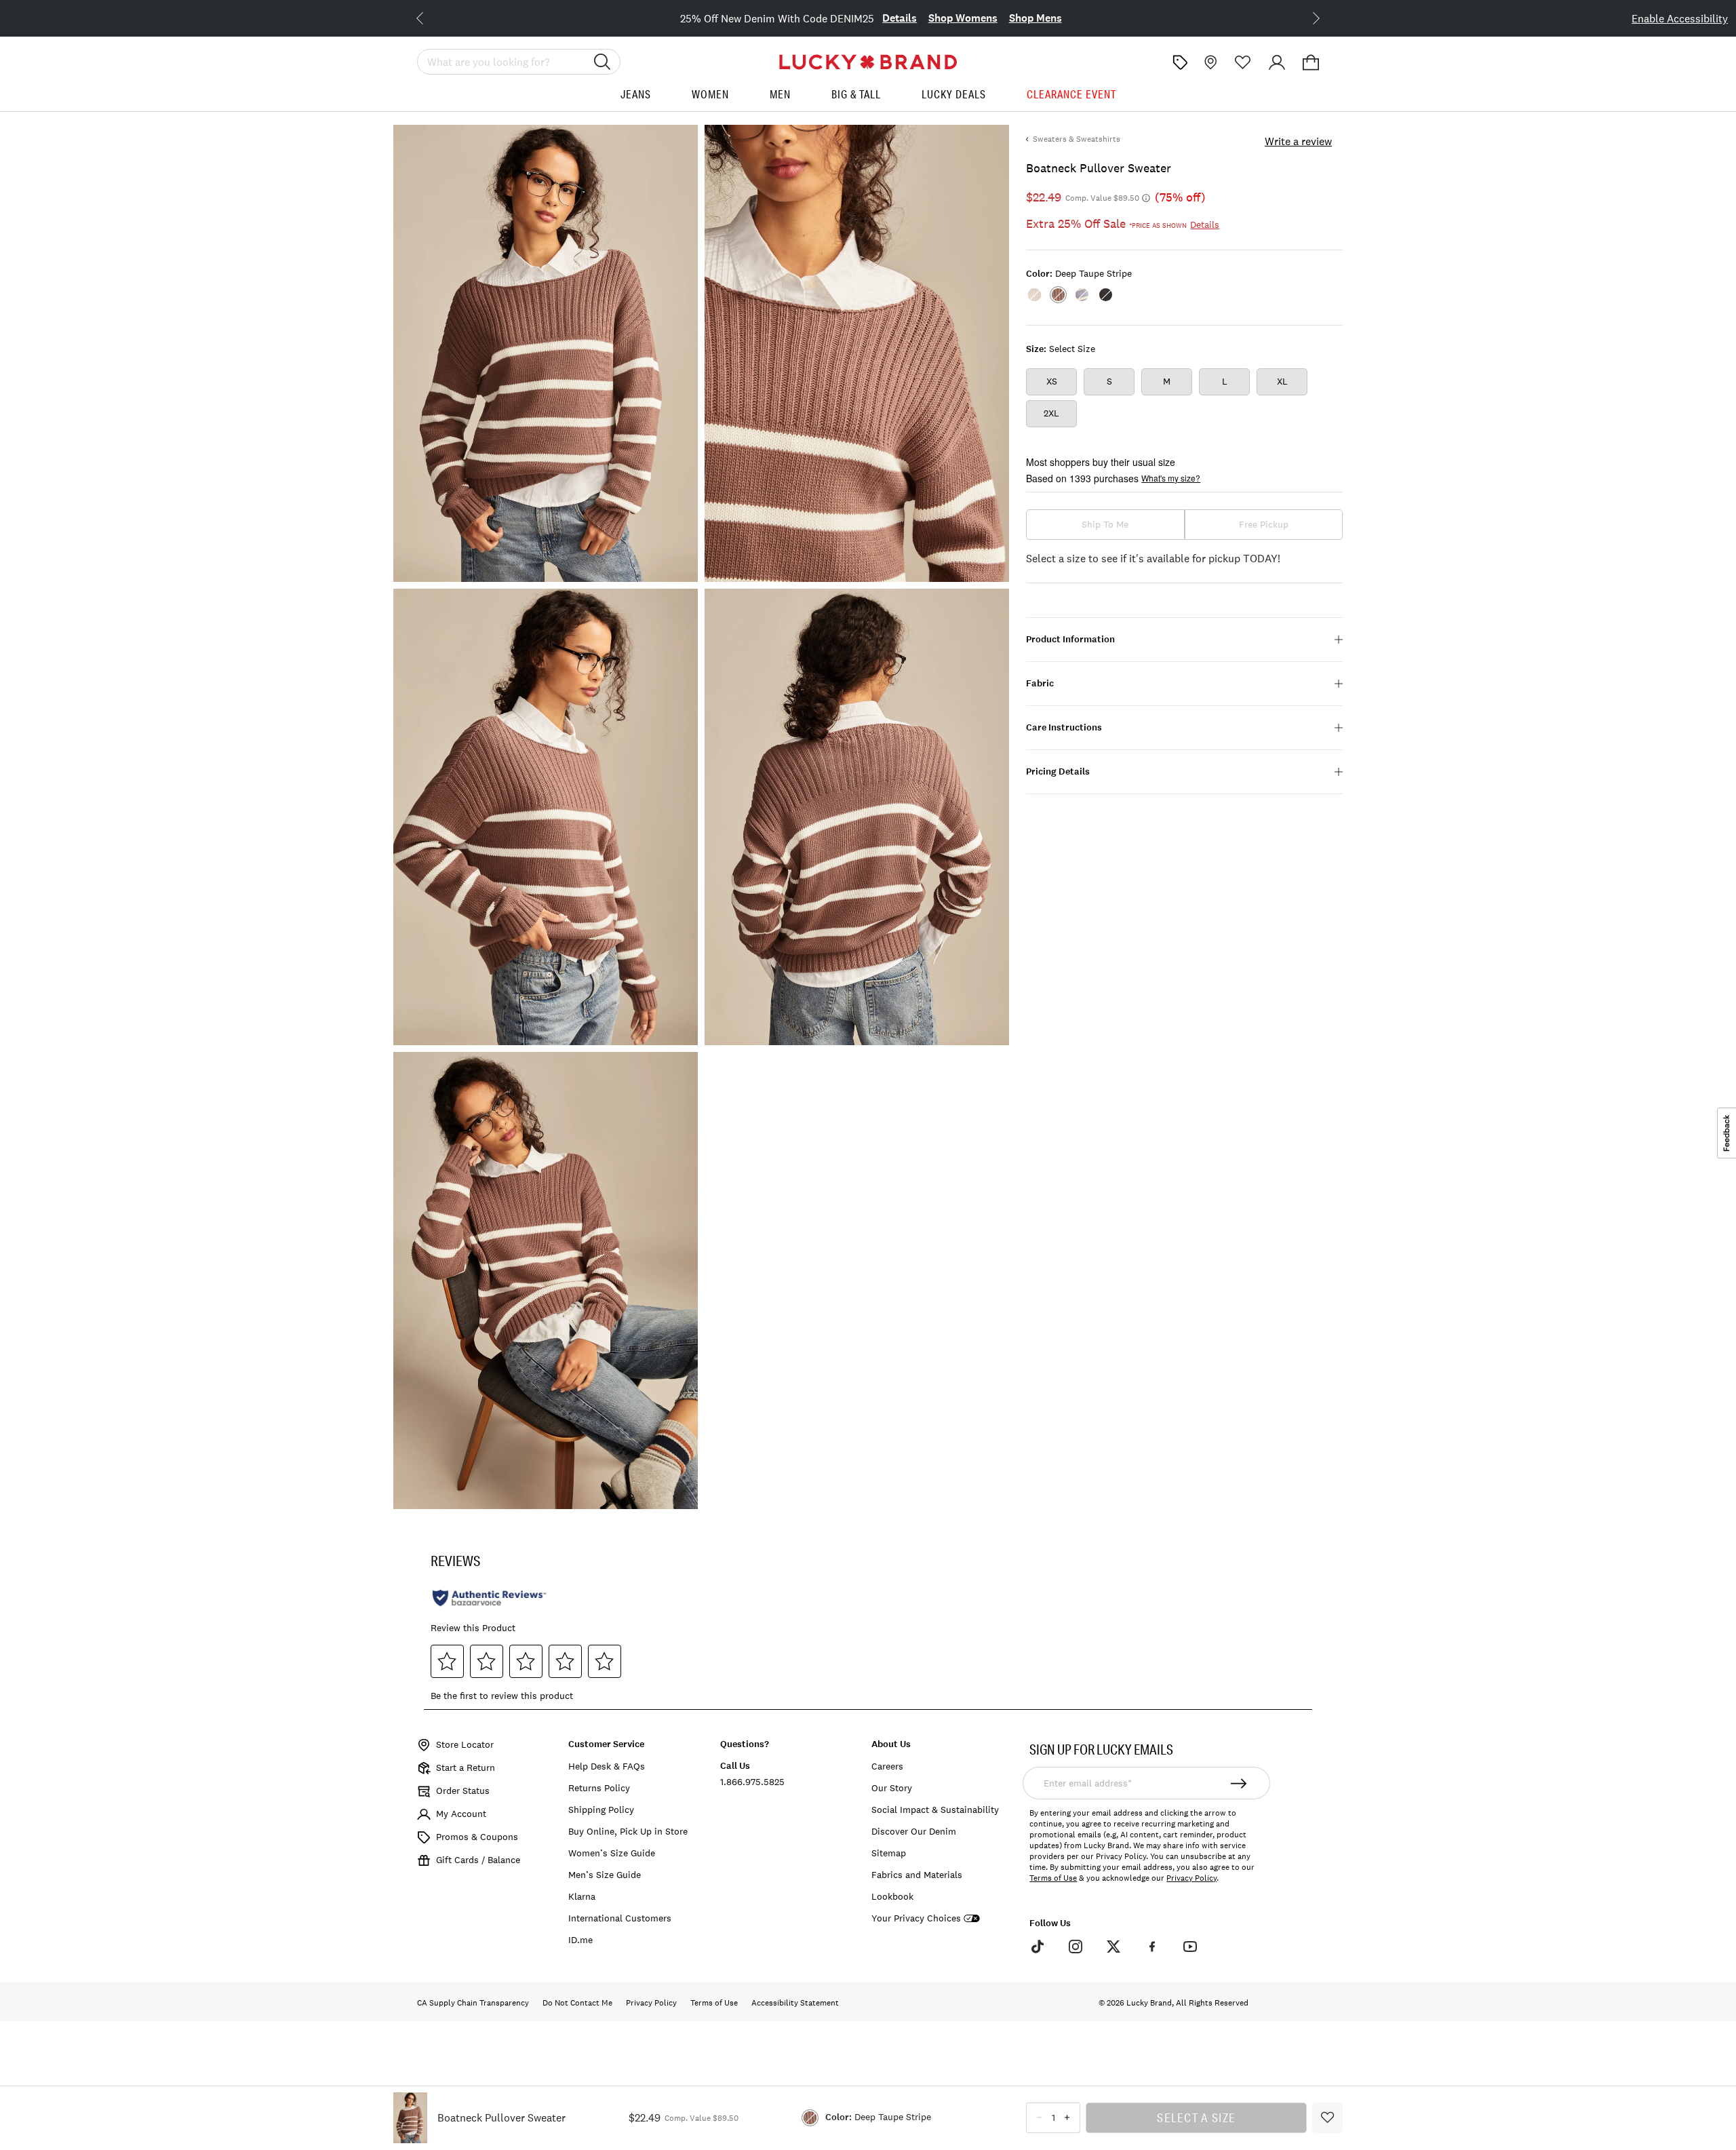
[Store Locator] (1209, 62)
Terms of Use (1053, 1878)
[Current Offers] (1180, 62)
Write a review (1298, 141)
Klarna (582, 1896)
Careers (887, 1766)
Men (780, 94)
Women (710, 94)
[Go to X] (1113, 1947)
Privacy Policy (1191, 1878)
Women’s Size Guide (612, 1853)
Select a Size (1196, 2117)
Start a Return (466, 1767)
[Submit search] (602, 62)
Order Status (463, 1791)
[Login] (1277, 62)
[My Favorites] (1243, 62)
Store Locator (465, 1744)
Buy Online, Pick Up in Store (628, 1831)
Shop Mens (1035, 18)
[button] (1311, 62)
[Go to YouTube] (1190, 1947)
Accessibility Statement (795, 2003)
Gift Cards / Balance (478, 1860)
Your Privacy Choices (916, 1918)
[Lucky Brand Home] (868, 62)
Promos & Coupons (477, 1837)
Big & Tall (856, 94)
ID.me (580, 1940)
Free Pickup (1264, 524)
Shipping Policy (601, 1810)
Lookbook (892, 1896)
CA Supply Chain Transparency (473, 2003)
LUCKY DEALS (954, 94)
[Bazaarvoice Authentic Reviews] (489, 1598)
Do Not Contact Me (577, 2003)
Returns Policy (599, 1788)
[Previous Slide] (431, 17)
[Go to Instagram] (1076, 1947)
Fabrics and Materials (917, 1875)
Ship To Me (1105, 524)
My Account (461, 1814)
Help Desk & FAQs (607, 1766)
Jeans (636, 94)
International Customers (620, 1918)
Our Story (892, 1788)
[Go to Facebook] (1151, 1947)
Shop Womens (963, 18)
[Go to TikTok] (1037, 1947)
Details (900, 18)
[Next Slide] (1305, 17)
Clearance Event (1071, 94)
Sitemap (889, 1853)
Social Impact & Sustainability (935, 1810)
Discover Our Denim (914, 1831)
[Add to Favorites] (1327, 2118)
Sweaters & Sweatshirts (1077, 139)
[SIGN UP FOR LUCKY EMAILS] (1239, 1783)
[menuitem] (636, 99)
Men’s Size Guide (605, 1875)
